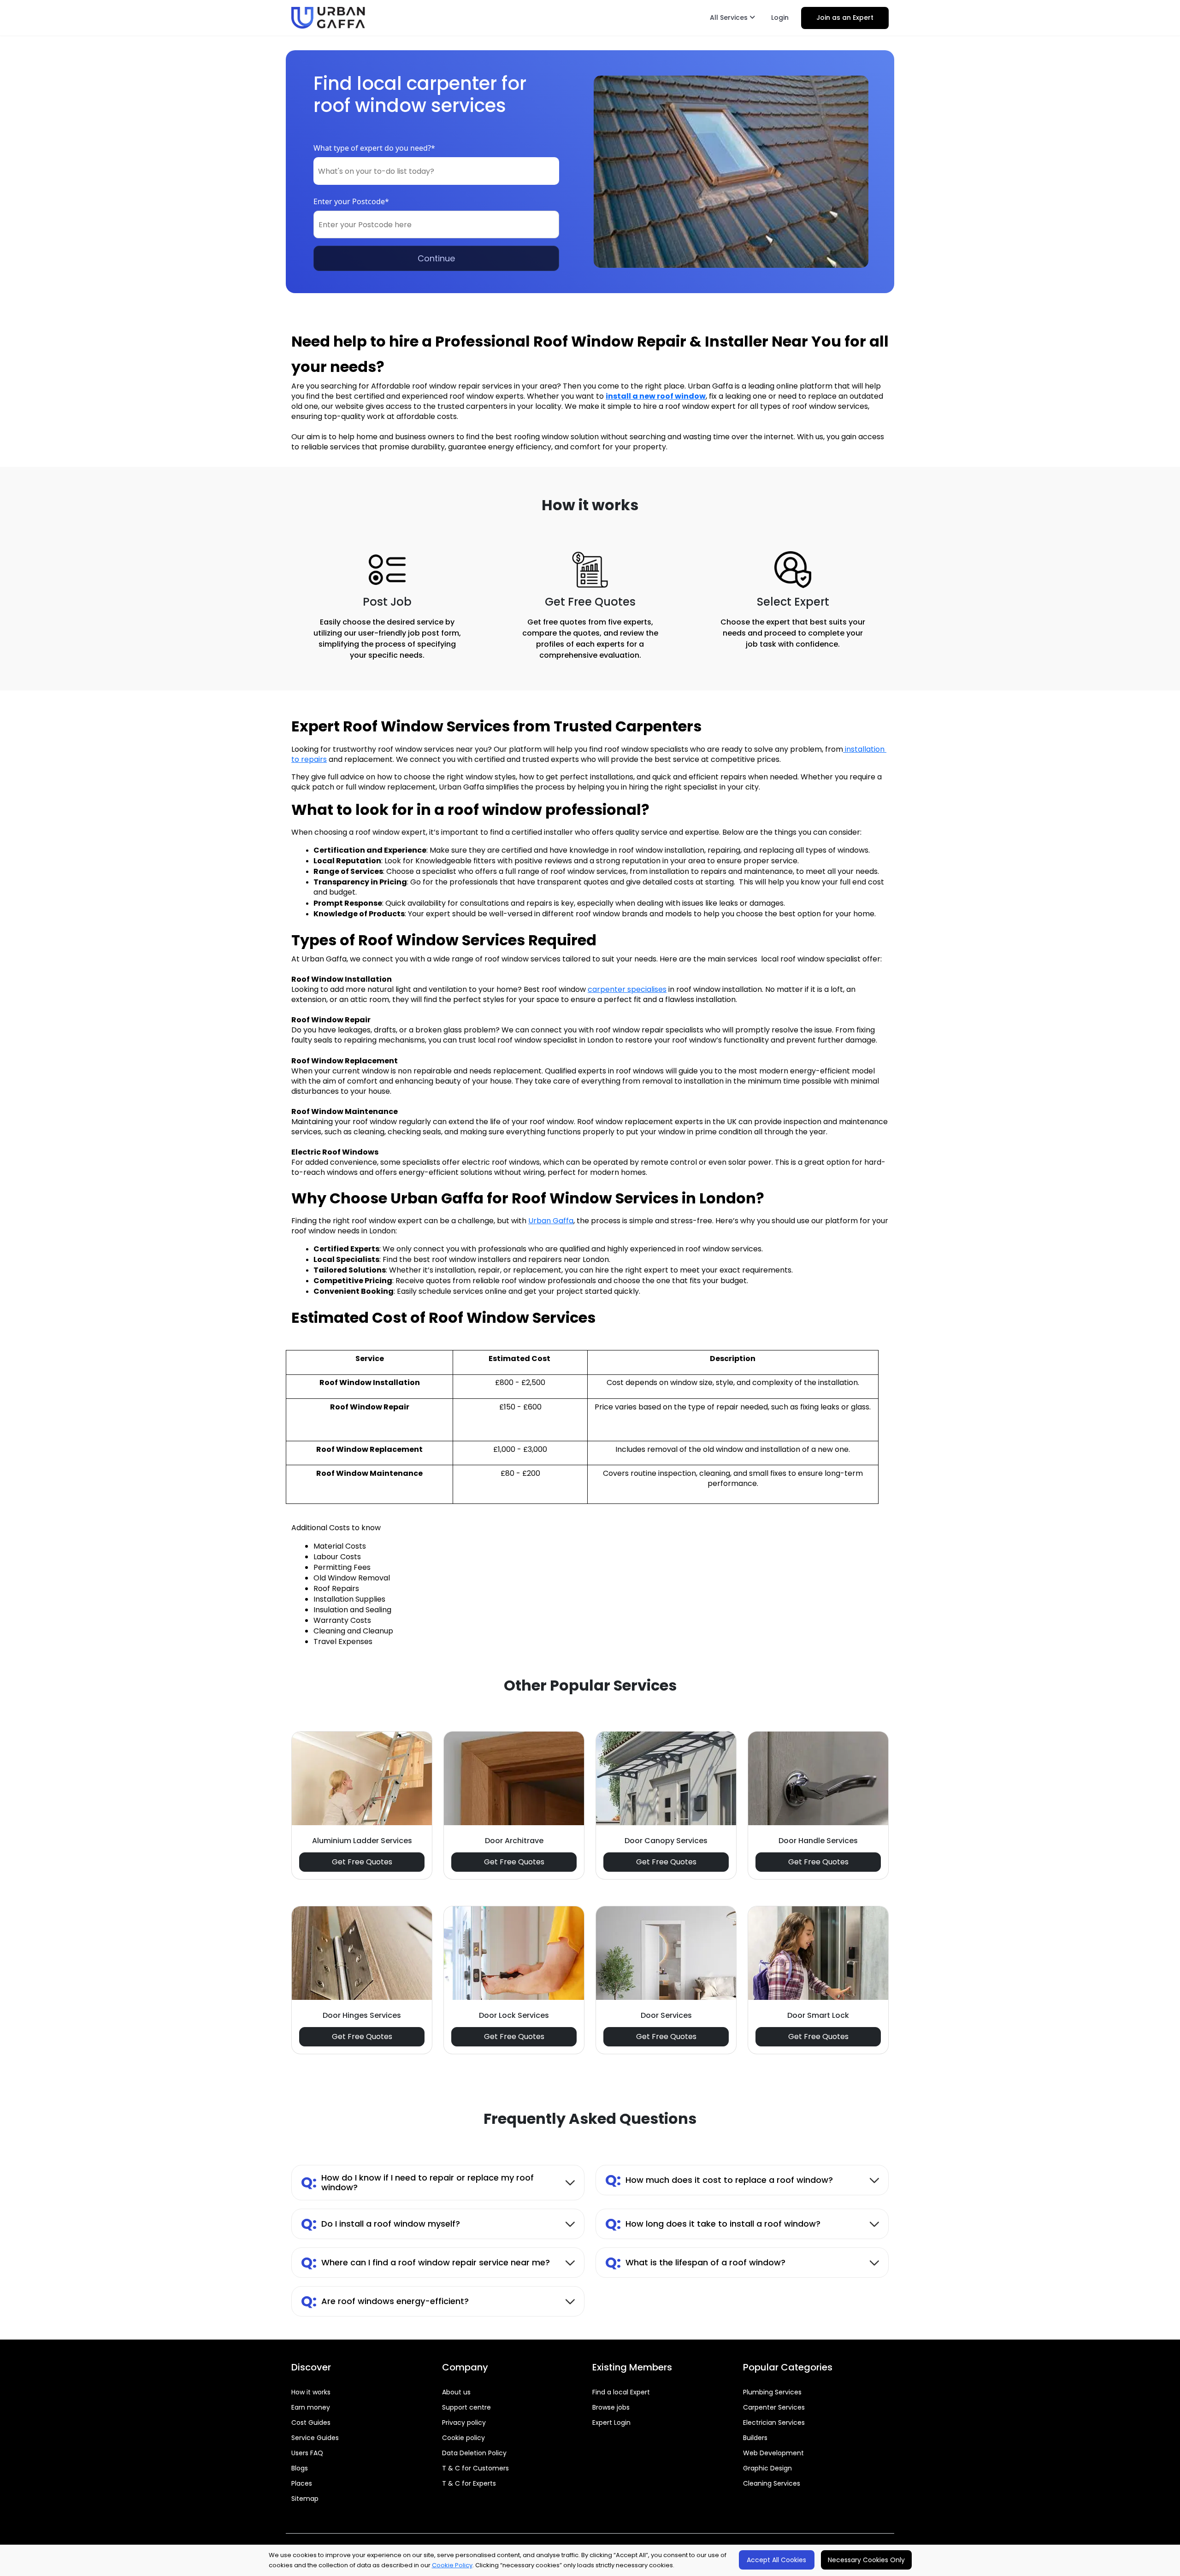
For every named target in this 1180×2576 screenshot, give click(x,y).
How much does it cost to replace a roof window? (719, 2180)
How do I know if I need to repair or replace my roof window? (417, 2183)
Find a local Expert (621, 2392)
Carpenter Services (774, 2407)
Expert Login (611, 2423)
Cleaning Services (772, 2483)
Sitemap (305, 2499)
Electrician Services (774, 2423)
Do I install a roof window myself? (381, 2224)
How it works (311, 2392)
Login (780, 18)
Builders (755, 2438)
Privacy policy (464, 2423)
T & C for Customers (475, 2468)
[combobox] (436, 171)
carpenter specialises (627, 989)
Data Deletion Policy (474, 2453)
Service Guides (315, 2438)
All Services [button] (730, 18)
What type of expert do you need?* (374, 148)
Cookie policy (463, 2438)
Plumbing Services (772, 2392)
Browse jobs (611, 2407)
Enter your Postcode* (351, 201)
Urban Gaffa (551, 1221)
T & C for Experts (469, 2483)
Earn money (311, 2407)
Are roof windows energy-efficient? (385, 2301)
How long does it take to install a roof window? (713, 2224)
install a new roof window (656, 396)
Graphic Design (767, 2468)
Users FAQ (307, 2453)
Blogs (300, 2468)
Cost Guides (311, 2423)
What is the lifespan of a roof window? (695, 2262)
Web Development (773, 2453)
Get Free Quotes (362, 1862)
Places (302, 2483)
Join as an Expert (845, 18)
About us (456, 2392)
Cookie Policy (452, 2565)
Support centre (466, 2407)
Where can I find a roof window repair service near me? (425, 2262)
